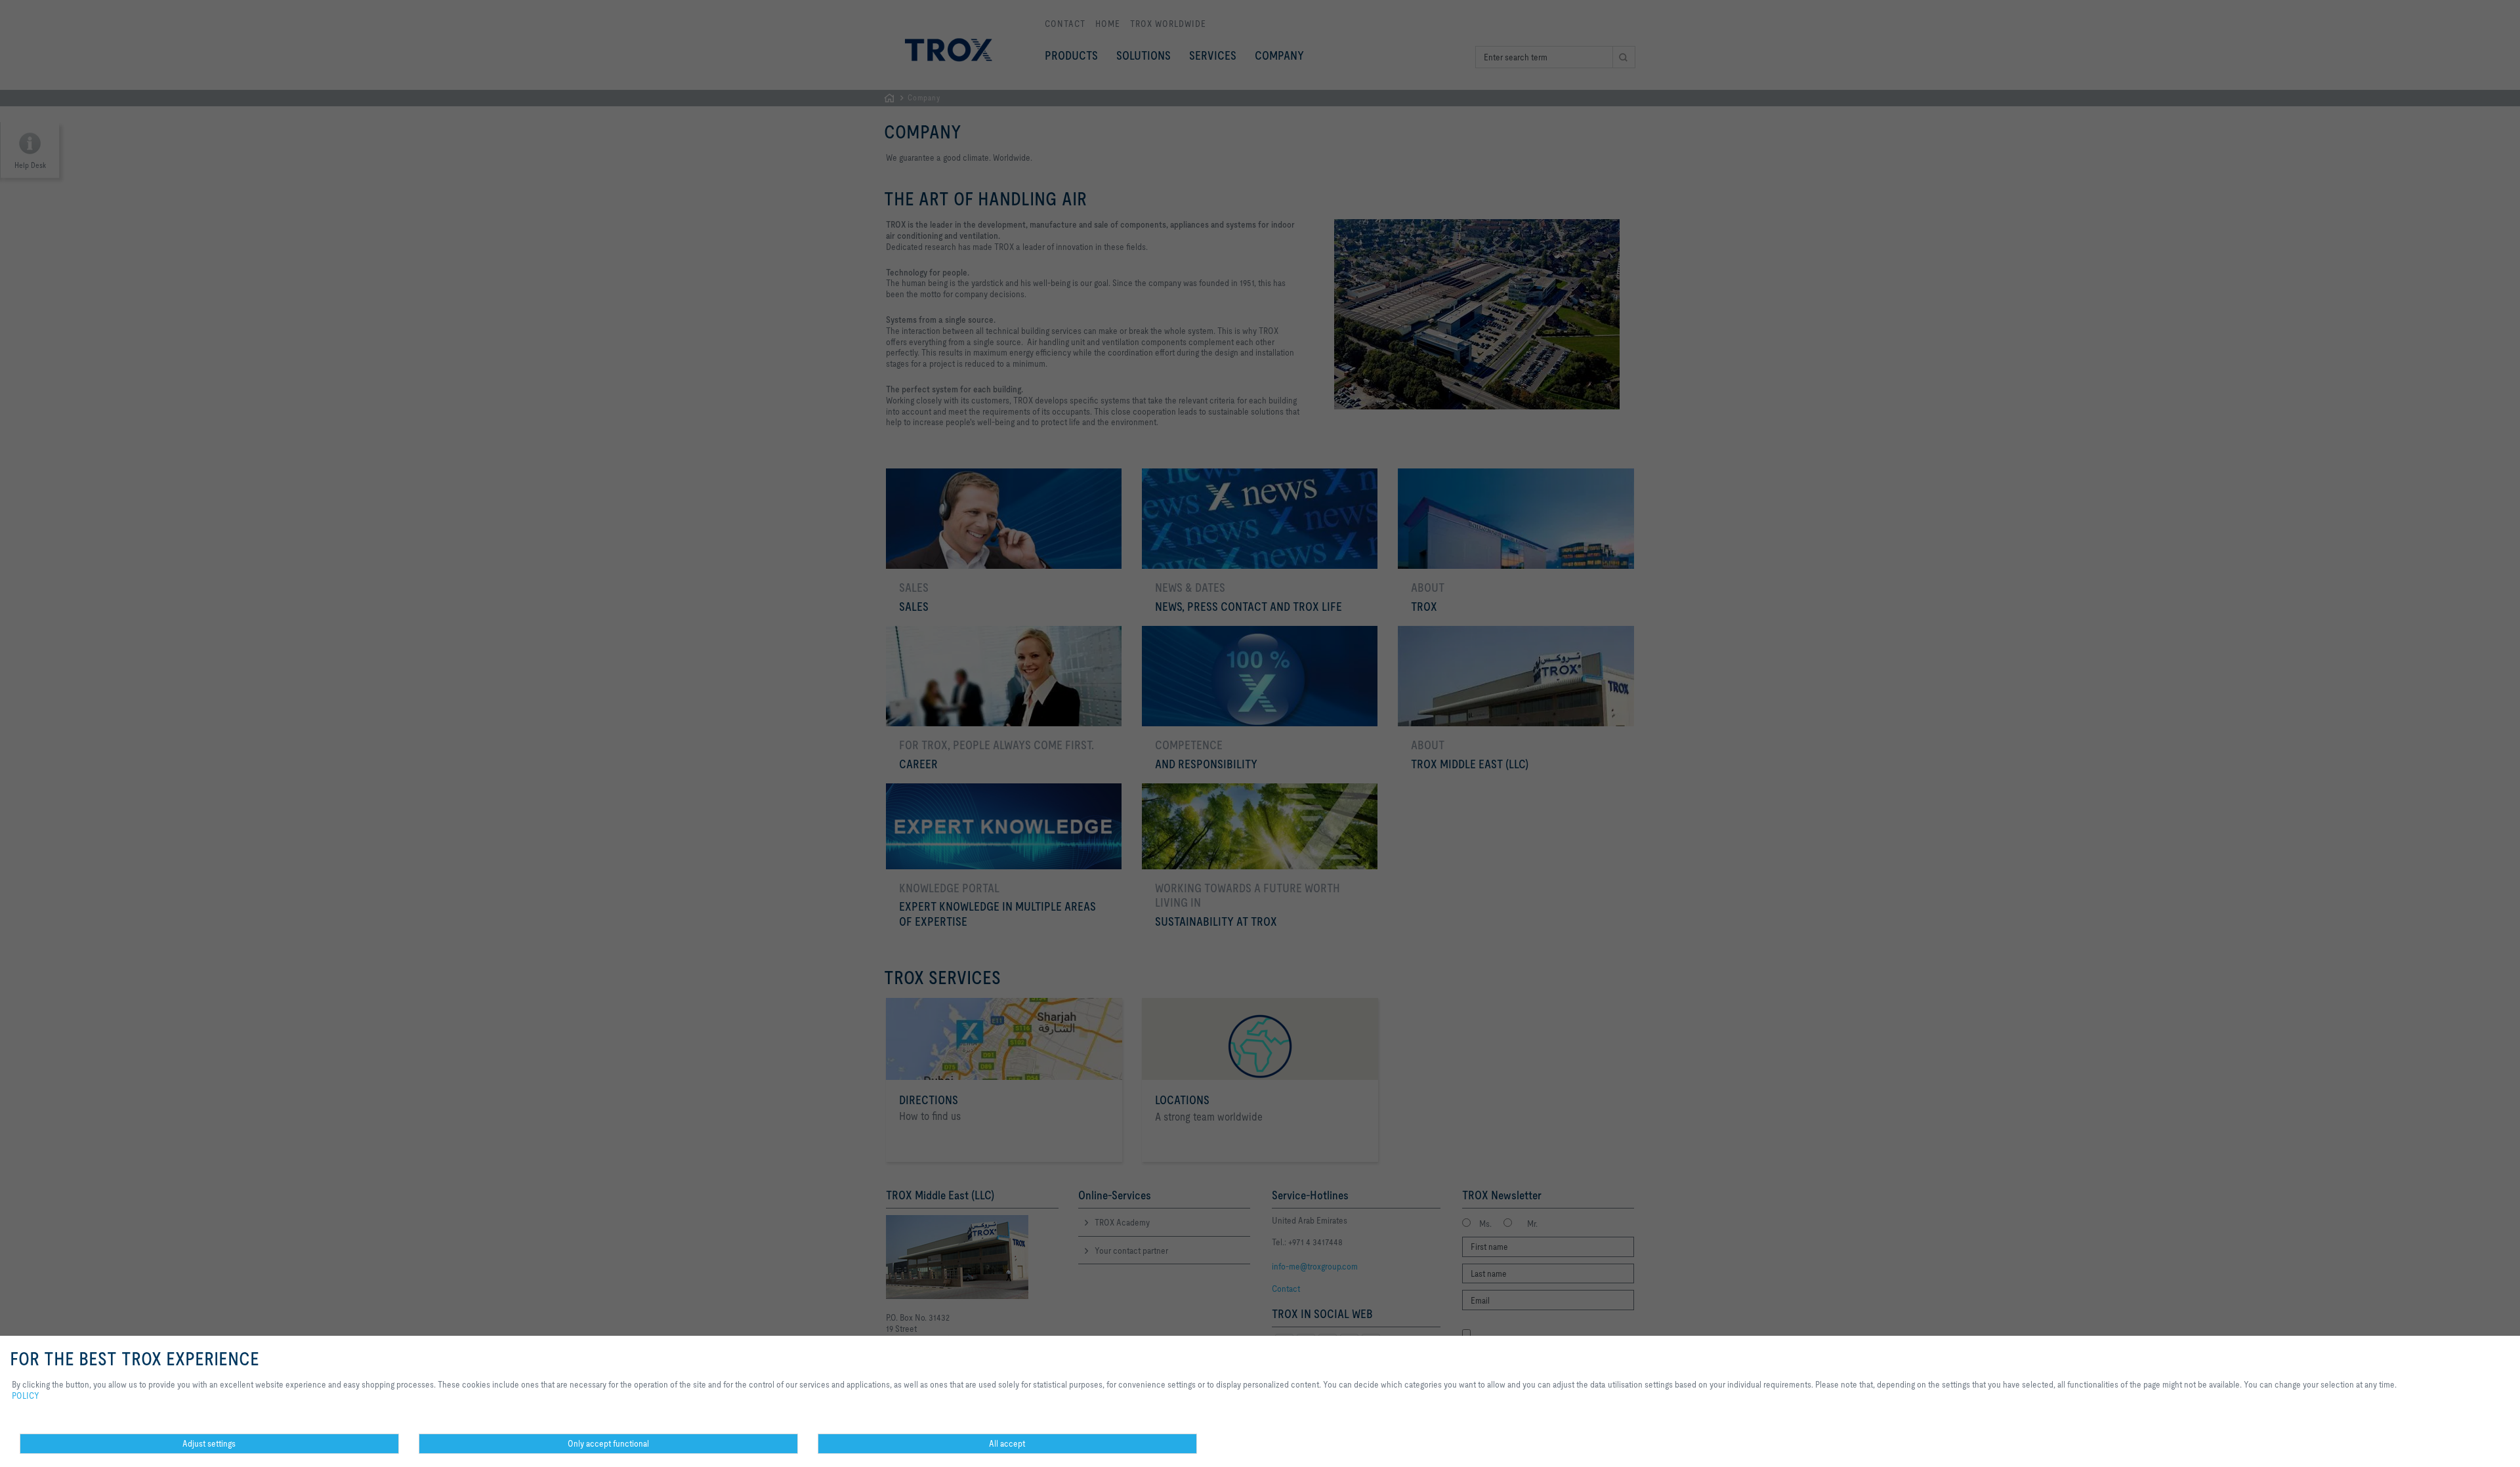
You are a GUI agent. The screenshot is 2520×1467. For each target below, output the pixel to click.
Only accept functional (608, 1443)
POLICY (26, 1395)
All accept (1007, 1443)
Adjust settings (209, 1443)
